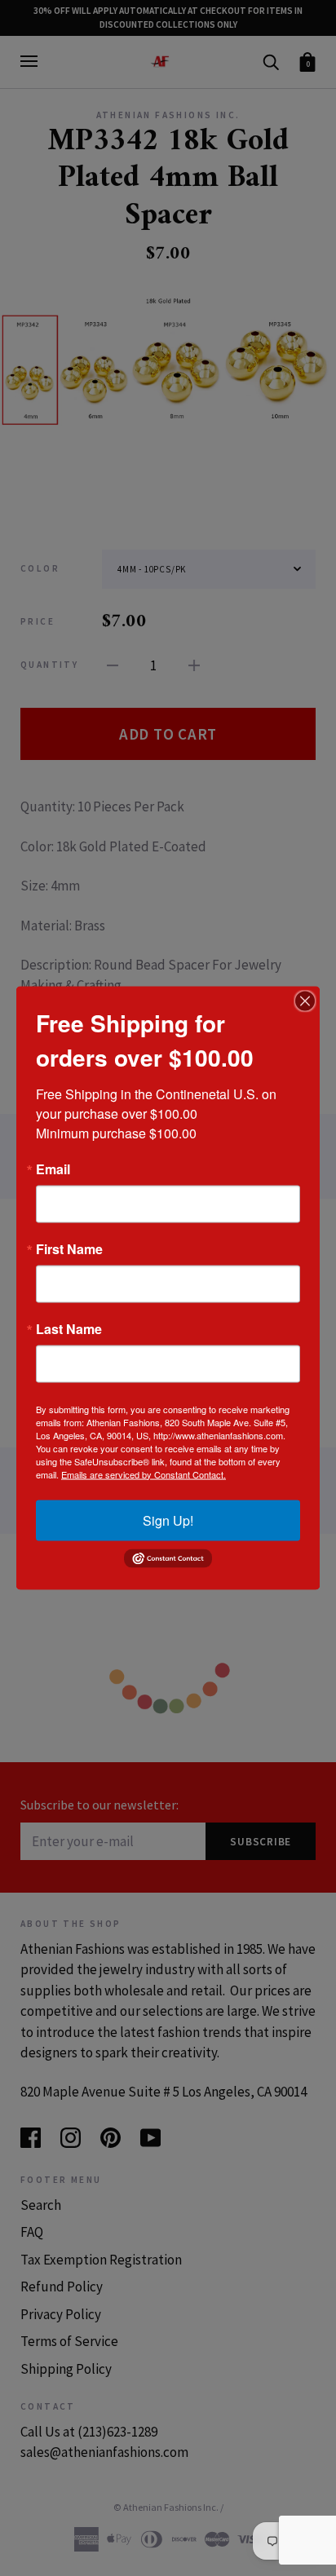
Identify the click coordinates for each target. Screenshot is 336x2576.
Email (53, 1169)
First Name (69, 1248)
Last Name (69, 1328)
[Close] (305, 1001)
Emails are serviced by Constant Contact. (144, 1474)
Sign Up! (168, 1520)
